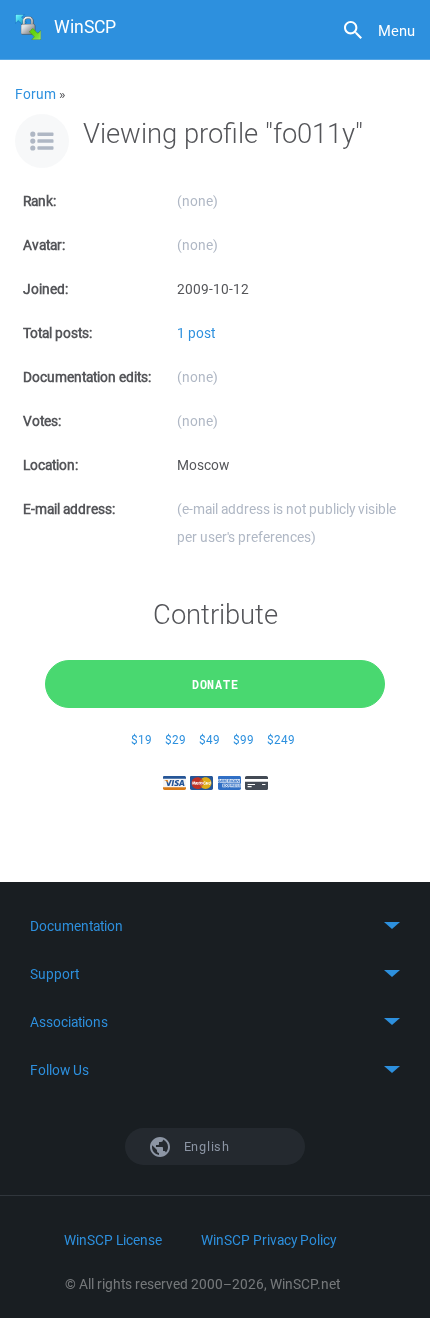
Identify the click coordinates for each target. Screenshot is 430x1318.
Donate (215, 684)
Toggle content (215, 926)
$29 (175, 739)
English (205, 1146)
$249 (281, 739)
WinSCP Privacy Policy (268, 1240)
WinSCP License (113, 1240)
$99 (243, 739)
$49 (209, 739)
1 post (196, 333)
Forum (35, 94)
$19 (141, 739)
